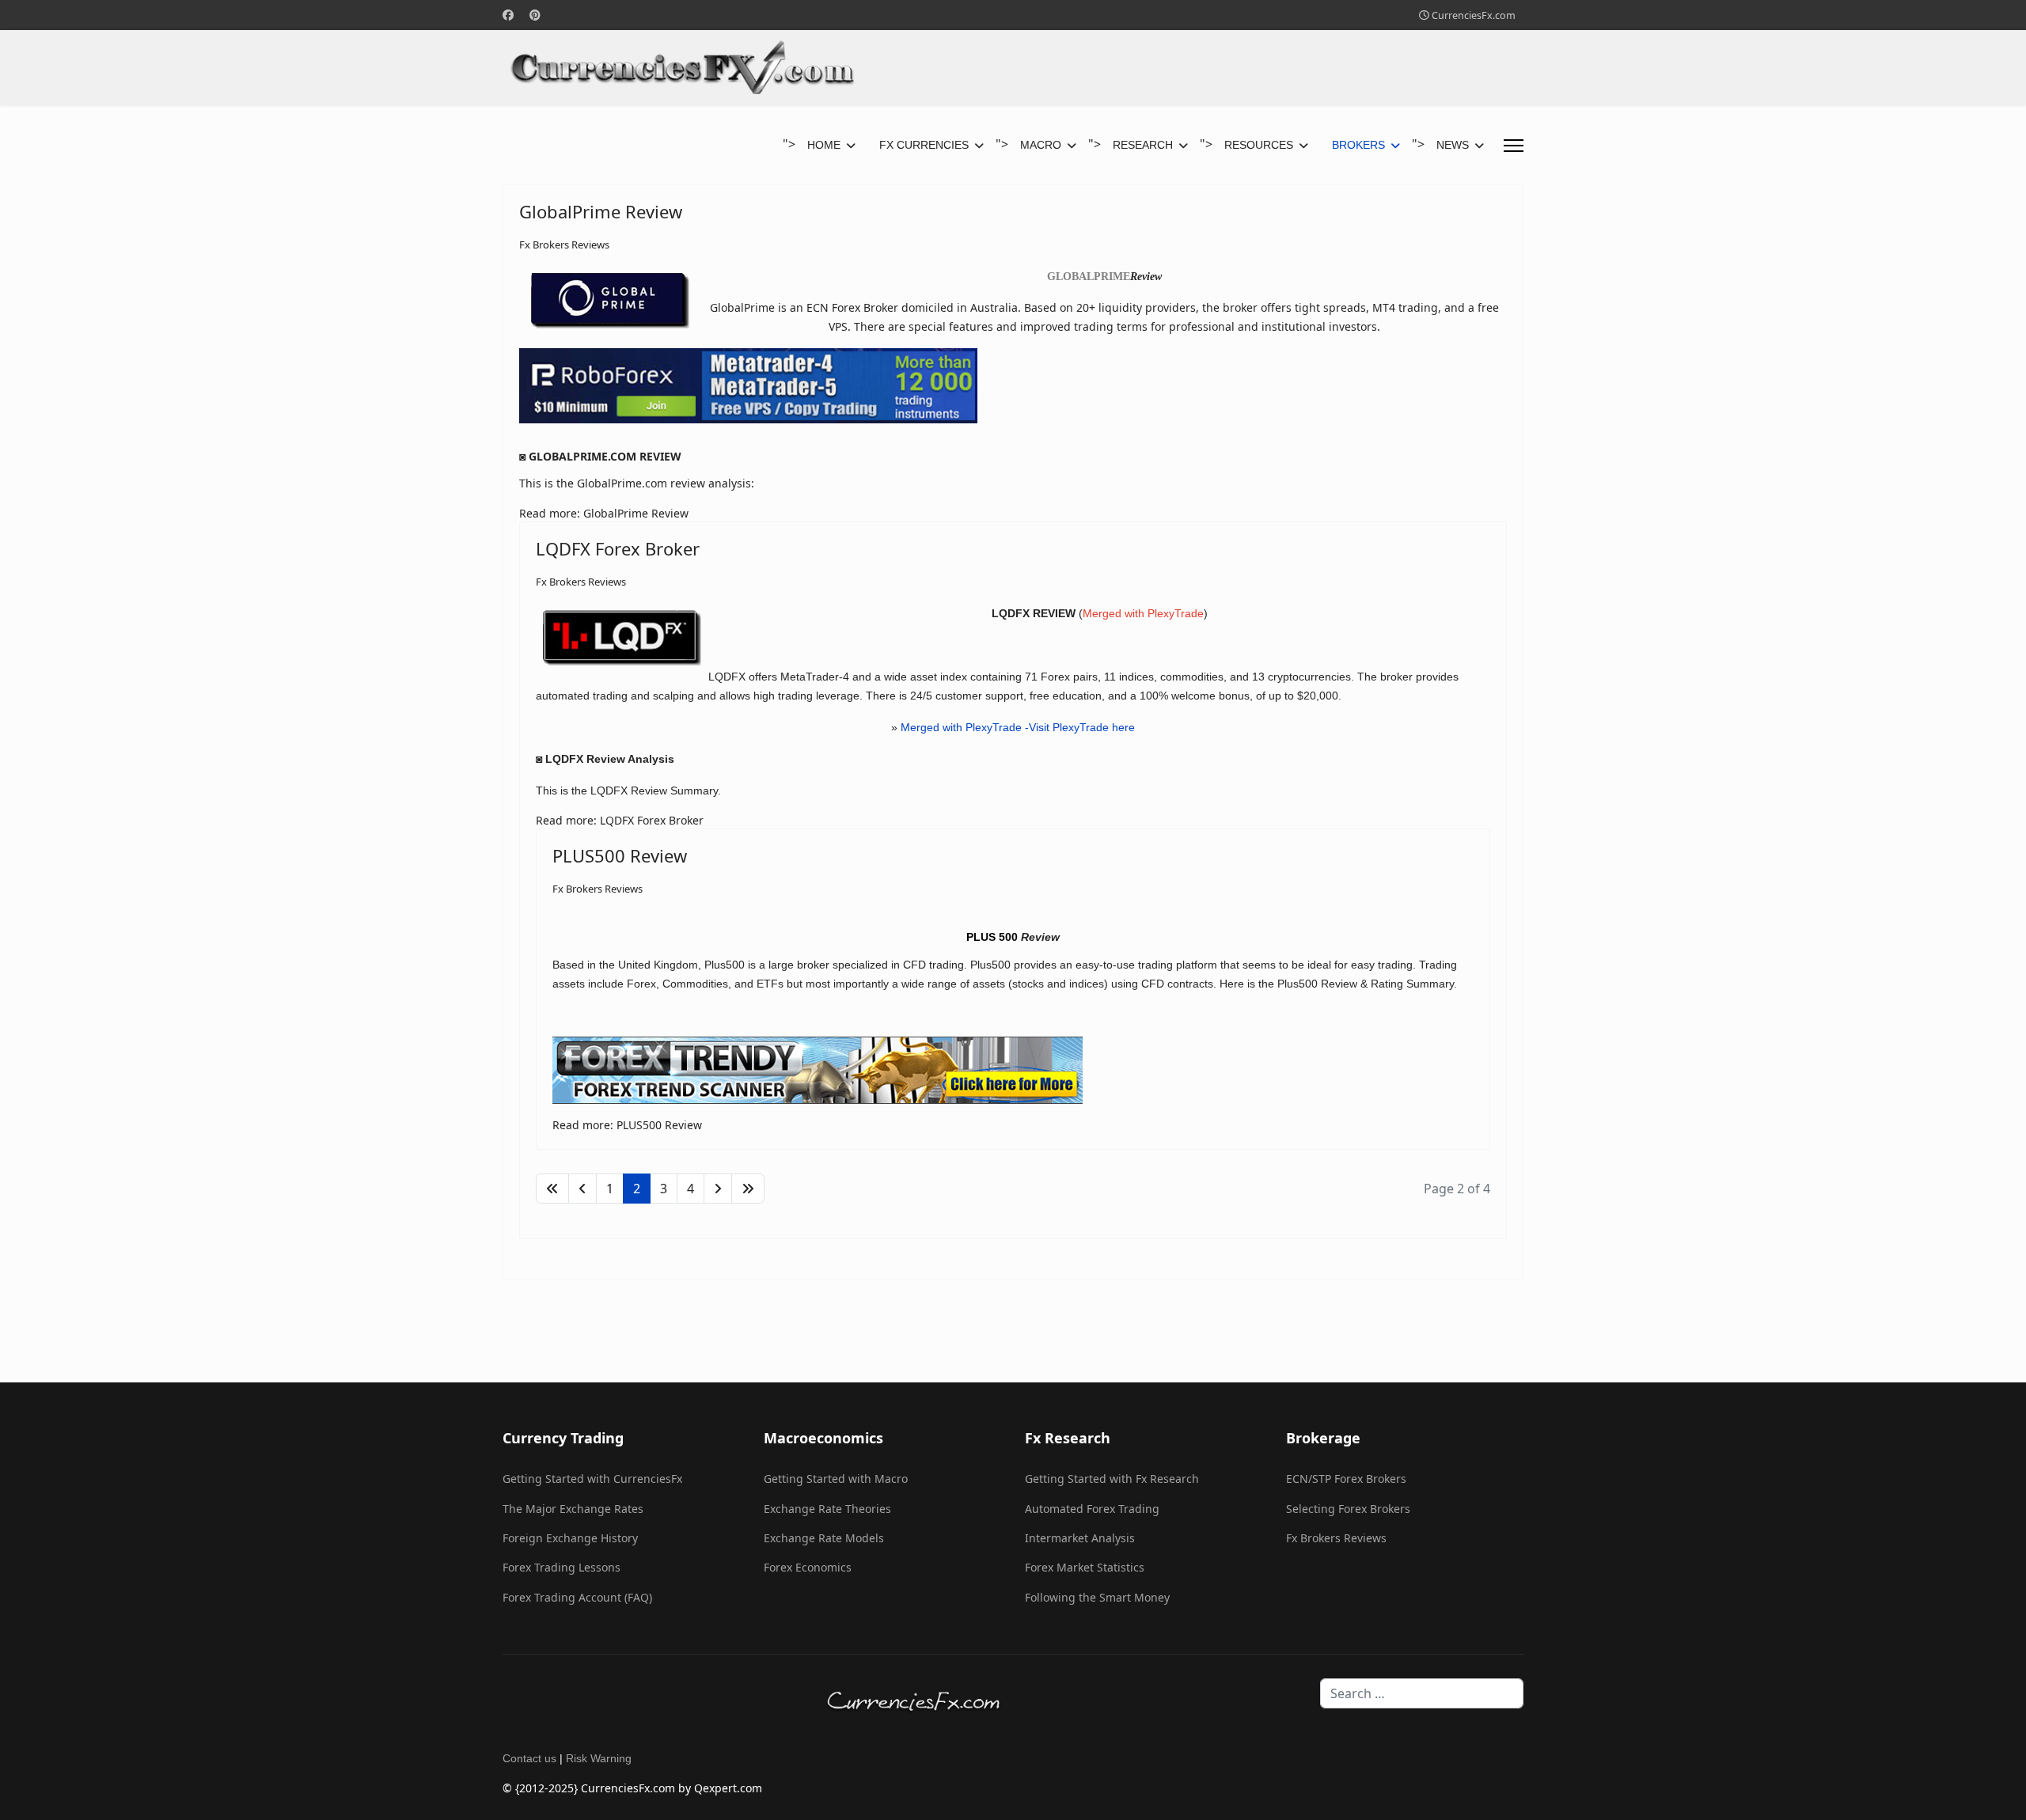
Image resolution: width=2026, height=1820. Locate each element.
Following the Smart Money (1097, 1597)
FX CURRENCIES (924, 145)
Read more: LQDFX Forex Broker (620, 820)
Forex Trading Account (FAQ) (577, 1597)
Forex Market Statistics (1085, 1567)
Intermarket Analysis (1080, 1538)
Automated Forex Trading (1092, 1509)
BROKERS (1358, 145)
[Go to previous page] (582, 1189)
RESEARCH (1143, 145)
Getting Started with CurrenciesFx (592, 1479)
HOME (824, 145)
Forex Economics (808, 1567)
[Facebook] (508, 15)
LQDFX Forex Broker (618, 548)
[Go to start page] (552, 1189)
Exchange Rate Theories (827, 1509)
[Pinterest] (535, 15)
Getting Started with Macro (836, 1479)
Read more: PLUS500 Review (627, 1125)
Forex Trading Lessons (562, 1567)
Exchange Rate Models (824, 1538)
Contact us (529, 1758)
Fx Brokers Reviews (564, 245)
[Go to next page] (718, 1189)
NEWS (1453, 145)
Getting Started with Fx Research (1112, 1479)
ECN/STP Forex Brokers (1346, 1479)
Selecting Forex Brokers (1348, 1509)
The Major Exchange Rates (573, 1509)
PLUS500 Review (620, 855)
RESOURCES (1259, 145)
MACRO (1041, 145)
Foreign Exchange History (570, 1538)
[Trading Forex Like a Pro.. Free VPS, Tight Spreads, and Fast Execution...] (1013, 386)
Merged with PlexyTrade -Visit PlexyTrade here (1018, 727)
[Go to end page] (748, 1189)
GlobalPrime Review (601, 211)
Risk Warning (599, 1758)
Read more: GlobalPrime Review (604, 513)
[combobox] (1422, 1693)
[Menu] (1514, 145)
